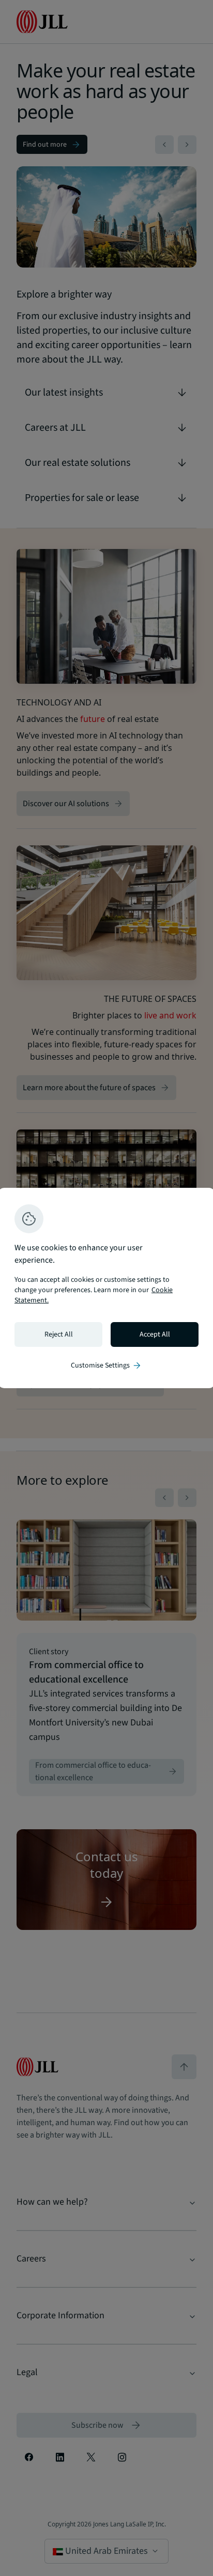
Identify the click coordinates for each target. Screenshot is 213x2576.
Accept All (155, 1334)
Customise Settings (106, 1365)
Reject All (59, 1334)
